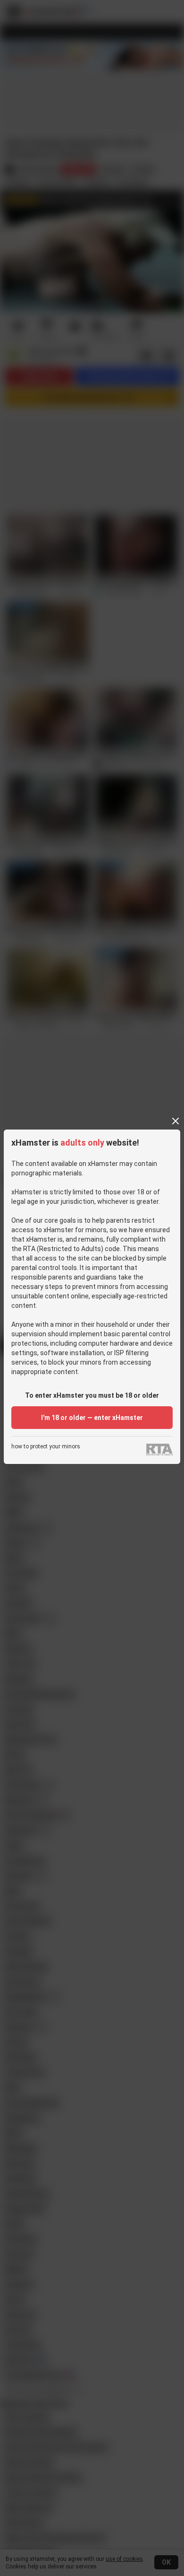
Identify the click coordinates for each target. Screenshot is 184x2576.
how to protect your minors (46, 1447)
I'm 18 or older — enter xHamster (92, 1418)
